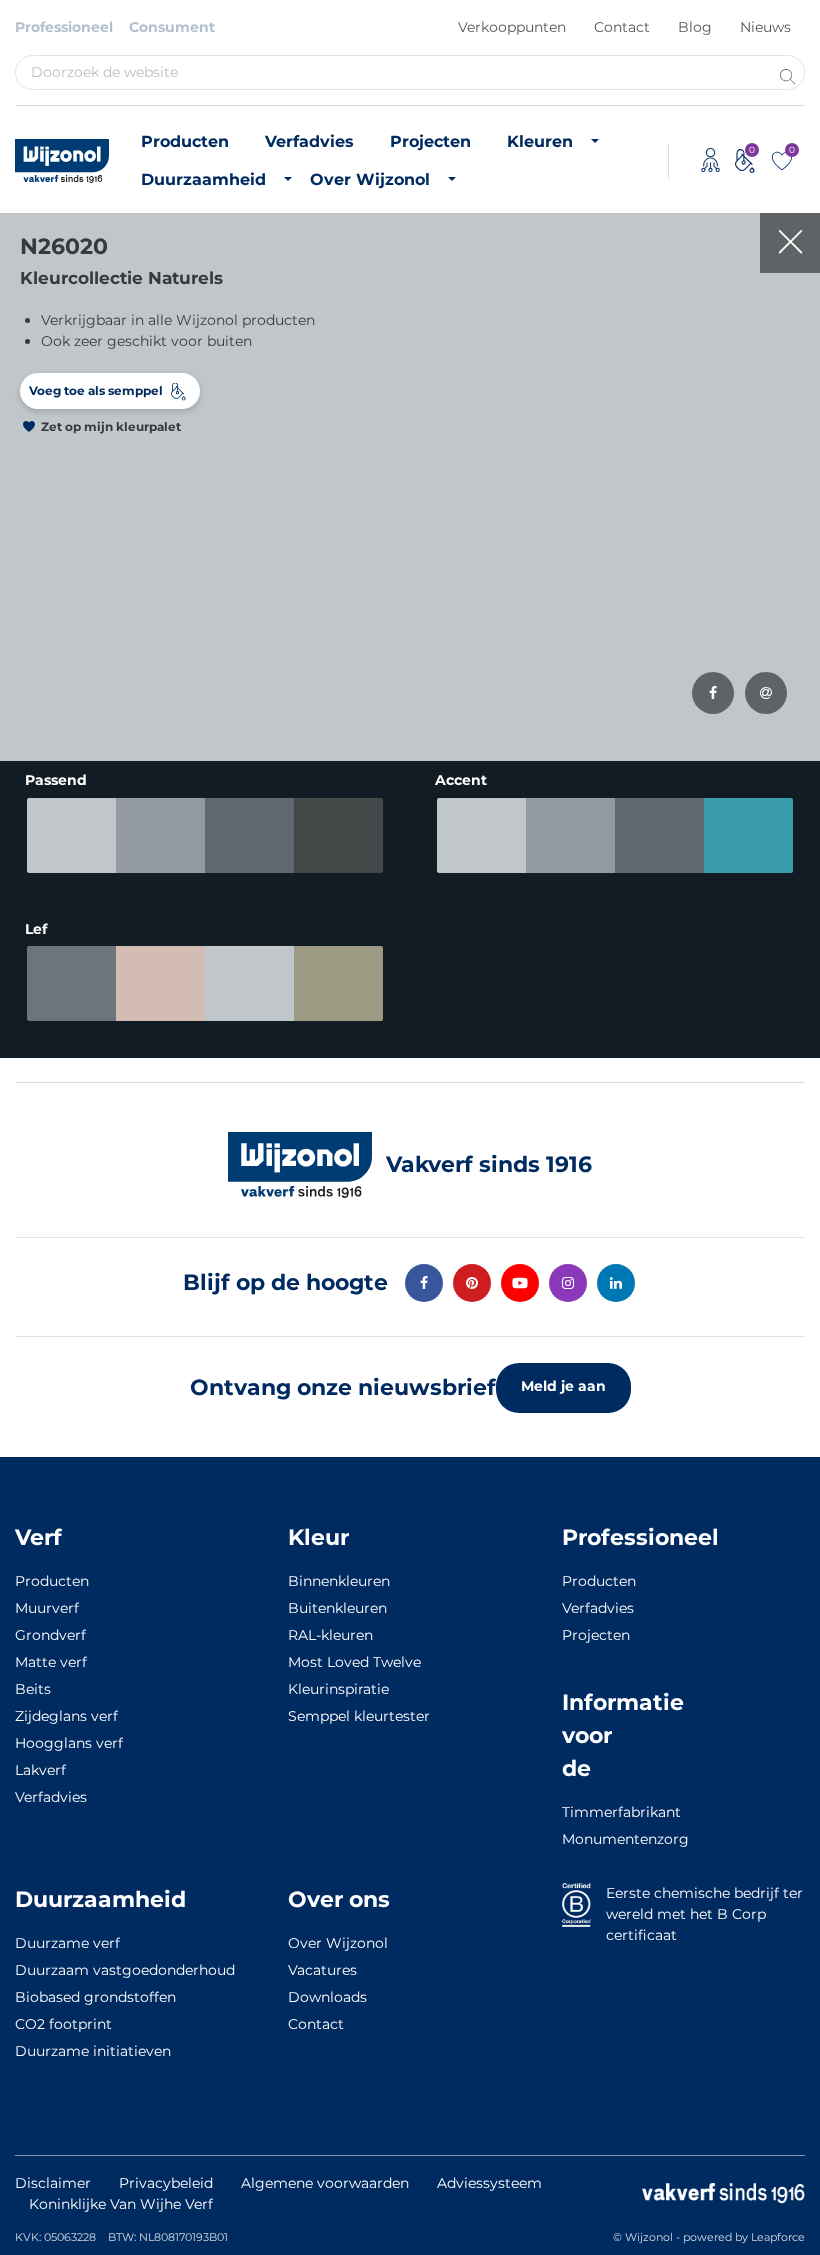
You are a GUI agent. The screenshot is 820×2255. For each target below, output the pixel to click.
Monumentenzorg (592, 1839)
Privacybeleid (166, 2183)
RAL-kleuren (330, 1635)
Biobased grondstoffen (95, 1997)
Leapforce (778, 2237)
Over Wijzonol (370, 179)
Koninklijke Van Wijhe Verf (121, 2204)
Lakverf (40, 1770)
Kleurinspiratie (338, 1689)
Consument (172, 27)
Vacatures (322, 1970)
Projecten (430, 141)
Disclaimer (53, 2183)
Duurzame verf (67, 1943)
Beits (33, 1689)
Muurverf (47, 1608)
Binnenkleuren (339, 1581)
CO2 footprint (63, 2024)
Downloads (327, 1997)
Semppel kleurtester (359, 1716)
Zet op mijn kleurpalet (111, 426)
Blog (695, 27)
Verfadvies (309, 141)
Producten (185, 141)
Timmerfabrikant (592, 1812)
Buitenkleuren (337, 1608)
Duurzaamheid (203, 179)
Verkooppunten (512, 27)
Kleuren (540, 141)
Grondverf (50, 1635)
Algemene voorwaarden (325, 2183)
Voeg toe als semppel (96, 390)
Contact (622, 27)
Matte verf (51, 1662)
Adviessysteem (489, 2183)
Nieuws (765, 27)
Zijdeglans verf (66, 1716)
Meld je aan (563, 1386)
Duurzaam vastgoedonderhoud (125, 1970)
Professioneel (64, 27)
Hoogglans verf (69, 1743)
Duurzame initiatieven (93, 2051)
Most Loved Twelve (354, 1662)
